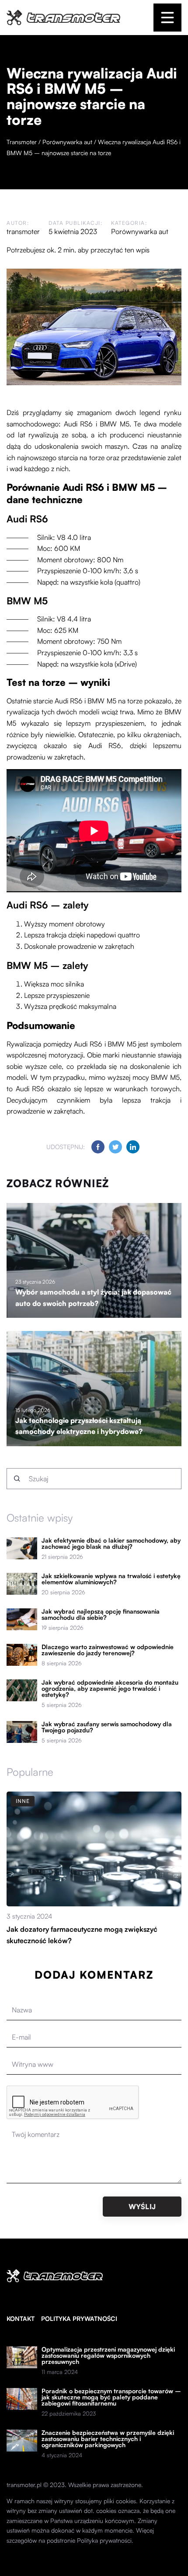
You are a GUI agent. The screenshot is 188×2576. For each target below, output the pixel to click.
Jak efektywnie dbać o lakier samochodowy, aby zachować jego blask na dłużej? (111, 1543)
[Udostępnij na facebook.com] (98, 1147)
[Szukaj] (17, 1479)
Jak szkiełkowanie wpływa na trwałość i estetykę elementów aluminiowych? (111, 1579)
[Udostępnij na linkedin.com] (133, 1147)
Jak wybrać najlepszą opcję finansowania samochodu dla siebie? (101, 1614)
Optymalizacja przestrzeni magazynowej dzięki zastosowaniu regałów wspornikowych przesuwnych (108, 2356)
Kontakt (21, 2319)
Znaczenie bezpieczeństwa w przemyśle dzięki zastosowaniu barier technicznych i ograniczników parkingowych (108, 2439)
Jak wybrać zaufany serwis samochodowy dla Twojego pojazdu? (107, 1727)
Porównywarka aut (140, 231)
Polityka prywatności (79, 2319)
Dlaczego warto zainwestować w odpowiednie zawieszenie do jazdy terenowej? (108, 1650)
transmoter (23, 231)
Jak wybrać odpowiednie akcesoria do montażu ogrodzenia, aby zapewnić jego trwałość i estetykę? (110, 1689)
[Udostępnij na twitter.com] (115, 1147)
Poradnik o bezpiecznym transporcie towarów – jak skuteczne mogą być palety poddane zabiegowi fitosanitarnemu (111, 2397)
